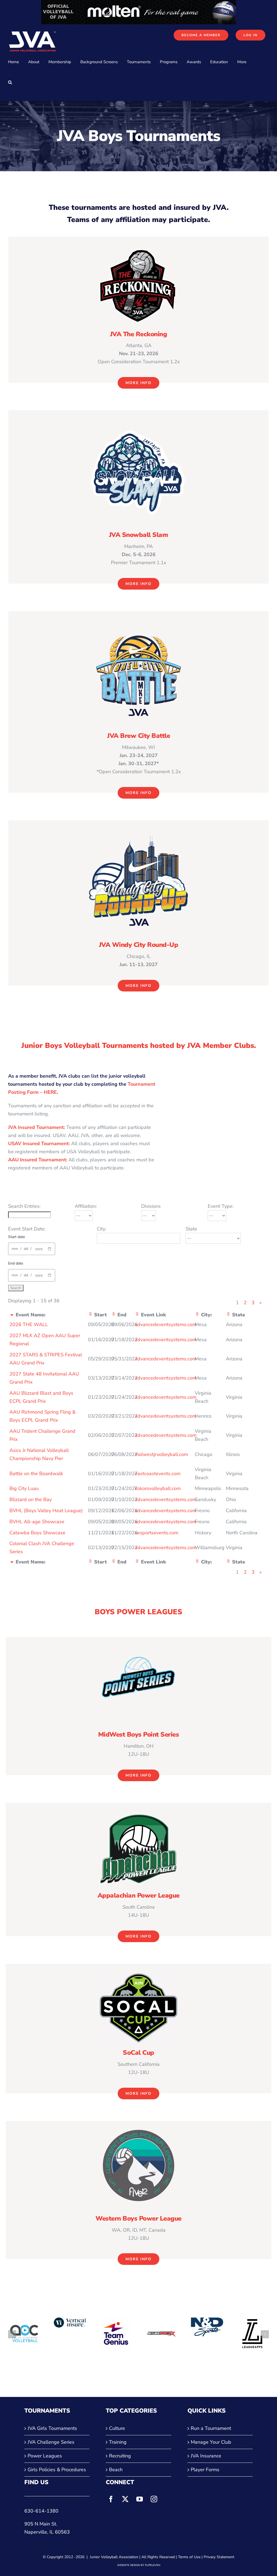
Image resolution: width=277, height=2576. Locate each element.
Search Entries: (24, 1206)
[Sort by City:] (197, 1315)
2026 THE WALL (29, 1324)
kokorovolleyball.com (158, 1488)
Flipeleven (153, 2565)
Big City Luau (24, 1488)
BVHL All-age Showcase (37, 1522)
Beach (116, 2470)
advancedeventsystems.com (166, 1324)
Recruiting (120, 2456)
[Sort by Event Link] (137, 1315)
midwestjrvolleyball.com (161, 1454)
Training (118, 2442)
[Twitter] (125, 2499)
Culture (117, 2428)
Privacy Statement (219, 2557)
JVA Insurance (206, 2456)
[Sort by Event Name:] (12, 1315)
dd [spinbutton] (26, 1249)
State (191, 1229)
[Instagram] (154, 2499)
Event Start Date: (27, 1229)
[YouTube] (140, 2499)
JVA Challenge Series (51, 2442)
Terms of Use (189, 2557)
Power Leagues (45, 2456)
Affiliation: (86, 1206)
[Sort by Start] (90, 1315)
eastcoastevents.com (158, 1474)
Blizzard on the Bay (31, 1499)
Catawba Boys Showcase (37, 1533)
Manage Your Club (211, 2442)
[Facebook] (111, 2499)
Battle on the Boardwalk (36, 1474)
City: (102, 1229)
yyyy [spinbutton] (39, 1249)
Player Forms (205, 2470)
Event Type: (221, 1206)
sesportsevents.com (156, 1533)
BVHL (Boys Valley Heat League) (46, 1511)
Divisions (151, 1206)
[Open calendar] (50, 1249)
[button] (10, 82)
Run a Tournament (211, 2428)
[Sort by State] (228, 1315)
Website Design (128, 2565)
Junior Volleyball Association (114, 2557)
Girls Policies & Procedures (57, 2470)
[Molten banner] (138, 4)
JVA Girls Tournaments (52, 2428)
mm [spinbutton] (15, 1249)
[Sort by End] (114, 1315)
